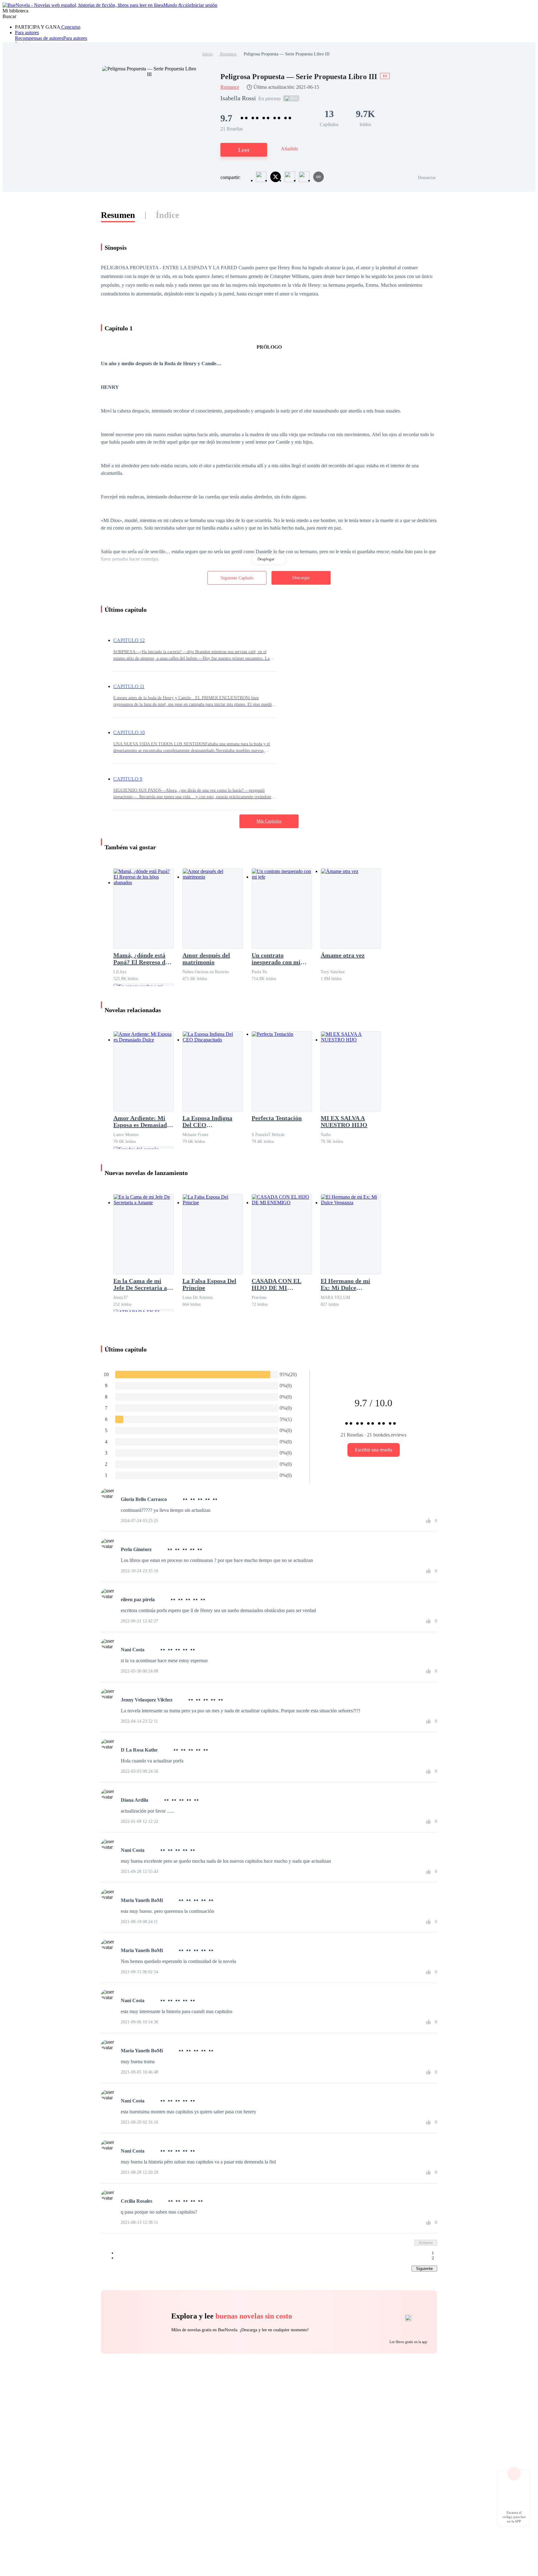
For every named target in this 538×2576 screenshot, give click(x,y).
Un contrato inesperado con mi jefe (276, 959)
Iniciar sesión (204, 5)
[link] (208, 54)
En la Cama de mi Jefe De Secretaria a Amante (140, 1284)
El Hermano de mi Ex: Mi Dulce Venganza (345, 1284)
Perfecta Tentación (277, 1118)
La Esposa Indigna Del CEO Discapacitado (207, 1121)
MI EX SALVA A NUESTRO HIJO (344, 1121)
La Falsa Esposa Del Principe (209, 1284)
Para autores (27, 33)
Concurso (70, 27)
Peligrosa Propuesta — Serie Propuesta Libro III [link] (287, 54)
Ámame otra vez (343, 955)
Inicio (208, 54)
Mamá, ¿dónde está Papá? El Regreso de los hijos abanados (141, 959)
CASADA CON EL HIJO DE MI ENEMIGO (276, 1284)
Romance (228, 54)
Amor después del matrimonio (206, 959)
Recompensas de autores (39, 38)
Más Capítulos (269, 821)
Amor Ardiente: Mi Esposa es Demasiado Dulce (142, 1121)
